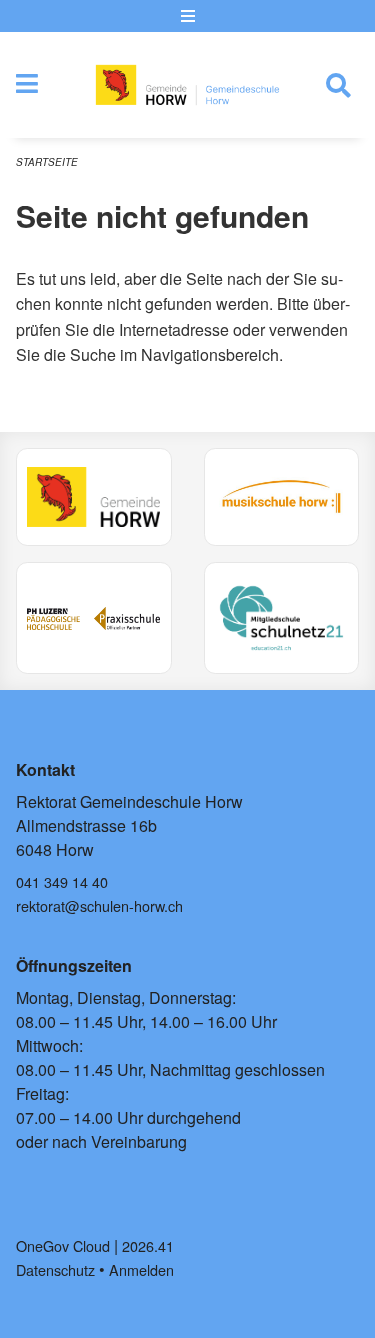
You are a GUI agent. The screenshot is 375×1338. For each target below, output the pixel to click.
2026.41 (148, 1245)
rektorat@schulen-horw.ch (99, 905)
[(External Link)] (94, 497)
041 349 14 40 (62, 881)
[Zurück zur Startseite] (187, 85)
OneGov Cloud (63, 1245)
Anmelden (141, 1269)
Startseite (47, 162)
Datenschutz (55, 1269)
